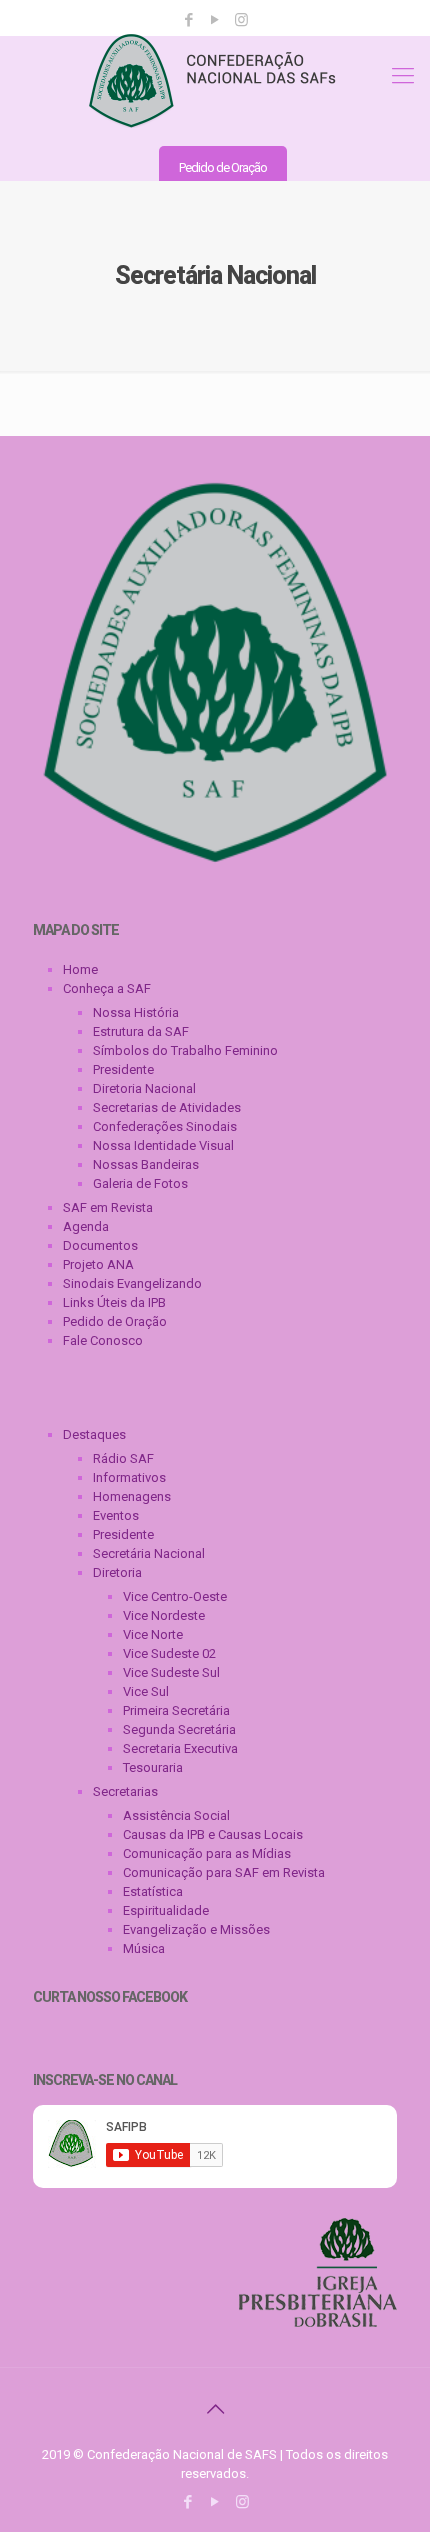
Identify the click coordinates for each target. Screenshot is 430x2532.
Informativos (129, 1477)
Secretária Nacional (149, 1553)
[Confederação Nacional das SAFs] (215, 81)
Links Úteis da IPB (114, 1302)
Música (144, 1948)
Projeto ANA (98, 1264)
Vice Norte (153, 1634)
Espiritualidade (166, 1910)
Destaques (94, 1434)
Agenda (86, 1226)
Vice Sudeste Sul (171, 1672)
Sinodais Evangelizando (132, 1283)
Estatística (153, 1891)
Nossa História (136, 1012)
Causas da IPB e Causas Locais (213, 1834)
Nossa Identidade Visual (163, 1145)
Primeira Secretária (176, 1710)
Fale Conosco (103, 1340)
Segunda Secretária (179, 1729)
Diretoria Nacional (144, 1088)
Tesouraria (153, 1767)
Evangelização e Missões (196, 1929)
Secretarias (125, 1791)
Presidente (123, 1069)
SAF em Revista (108, 1207)
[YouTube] (215, 20)
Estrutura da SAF (141, 1031)
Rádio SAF (123, 1458)
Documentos (100, 1245)
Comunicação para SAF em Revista (224, 1872)
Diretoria (117, 1572)
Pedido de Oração (223, 167)
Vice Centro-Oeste (175, 1596)
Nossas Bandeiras (146, 1164)
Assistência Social (176, 1815)
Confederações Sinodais (165, 1126)
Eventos (116, 1515)
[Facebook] (189, 20)
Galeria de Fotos (140, 1183)
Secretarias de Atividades (167, 1107)
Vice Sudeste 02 (169, 1653)
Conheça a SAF (107, 988)
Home (80, 969)
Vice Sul (146, 1691)
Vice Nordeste (164, 1615)
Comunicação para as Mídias (207, 1853)
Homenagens (132, 1496)
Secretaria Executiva (180, 1748)
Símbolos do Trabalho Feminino (185, 1050)
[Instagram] (241, 20)
